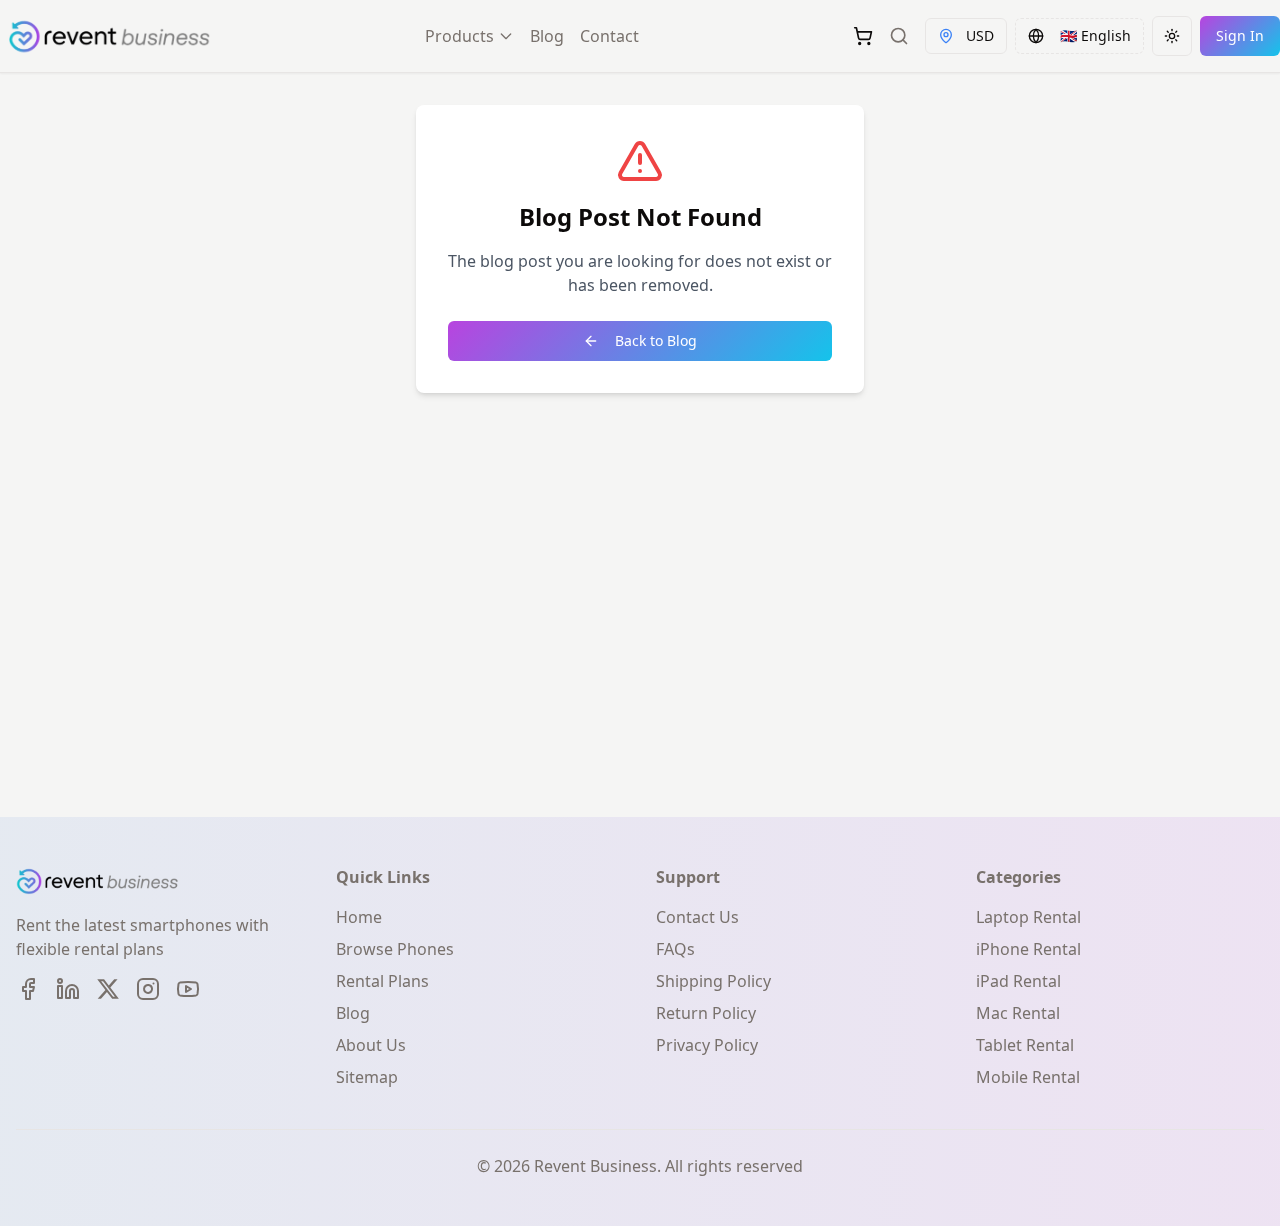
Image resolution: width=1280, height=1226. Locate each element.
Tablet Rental (1025, 1045)
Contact (609, 36)
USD (980, 35)
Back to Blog (656, 340)
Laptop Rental (1028, 917)
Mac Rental (1018, 1013)
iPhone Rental (1028, 949)
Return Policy (706, 1013)
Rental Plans (382, 981)
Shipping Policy (713, 981)
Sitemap (367, 1077)
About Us (371, 1045)
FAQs (675, 949)
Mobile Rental (1028, 1077)
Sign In (1240, 35)
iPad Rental (1018, 981)
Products (459, 36)
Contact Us (697, 917)
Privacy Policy (707, 1045)
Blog (547, 36)
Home (359, 917)
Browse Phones (395, 949)
